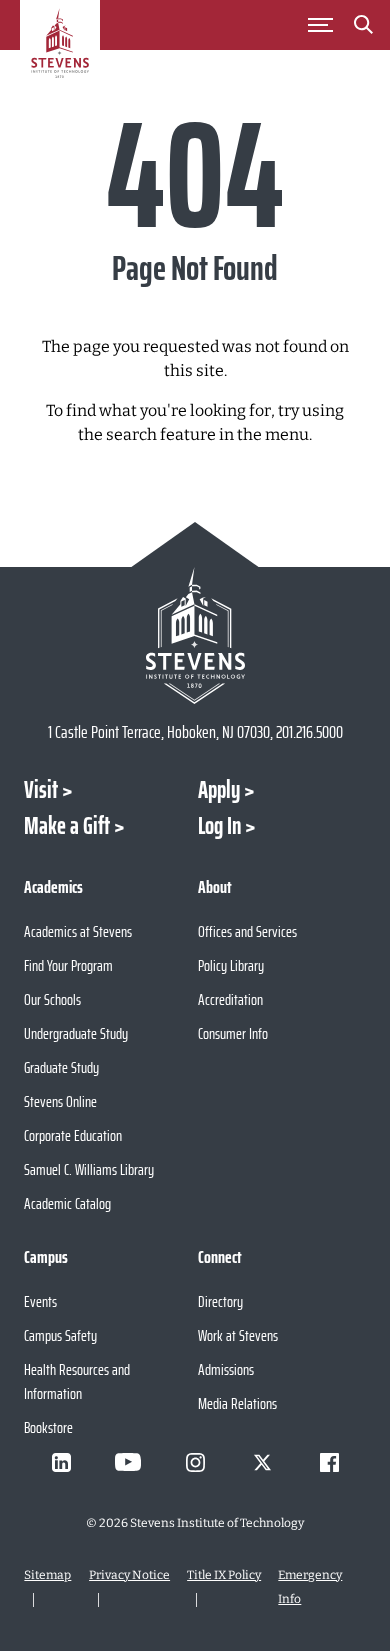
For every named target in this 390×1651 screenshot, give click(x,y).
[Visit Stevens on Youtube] (128, 1462)
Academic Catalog (67, 1203)
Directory (220, 1301)
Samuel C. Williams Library (89, 1169)
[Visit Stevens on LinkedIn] (61, 1462)
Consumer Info (233, 1033)
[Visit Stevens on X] (262, 1462)
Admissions (226, 1369)
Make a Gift (67, 826)
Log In (219, 826)
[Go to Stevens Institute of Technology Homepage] (194, 635)
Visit (41, 790)
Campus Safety (60, 1335)
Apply (219, 790)
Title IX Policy (224, 1575)
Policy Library (231, 965)
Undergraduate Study (76, 1033)
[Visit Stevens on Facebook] (329, 1462)
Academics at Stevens (78, 931)
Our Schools (52, 999)
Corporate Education (73, 1135)
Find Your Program (68, 965)
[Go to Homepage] (60, 54)
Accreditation (230, 999)
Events (40, 1301)
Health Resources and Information (77, 1381)
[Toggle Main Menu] (321, 25)
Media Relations (237, 1403)
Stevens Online (60, 1101)
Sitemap (47, 1575)
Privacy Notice (129, 1575)
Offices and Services (247, 931)
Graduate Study (61, 1067)
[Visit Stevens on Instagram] (195, 1462)
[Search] (364, 28)
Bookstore (48, 1427)
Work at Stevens (238, 1335)
